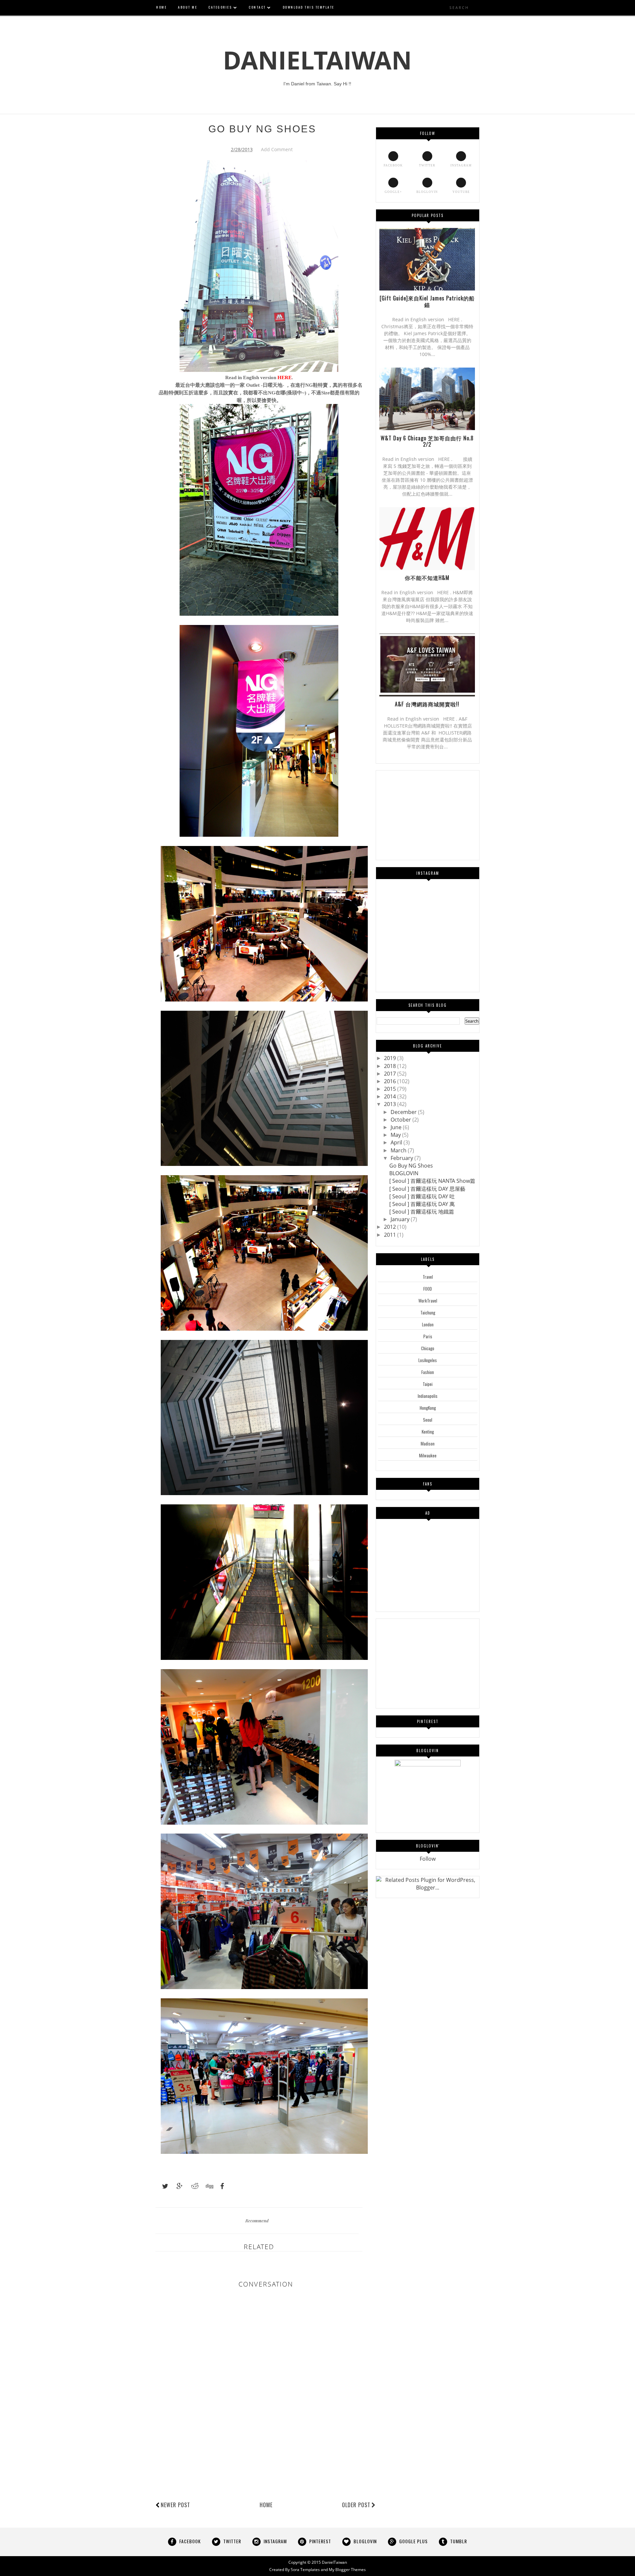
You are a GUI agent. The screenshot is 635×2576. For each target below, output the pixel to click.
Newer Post (175, 2505)
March (399, 1150)
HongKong (428, 1408)
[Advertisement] (276, 2476)
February (402, 1158)
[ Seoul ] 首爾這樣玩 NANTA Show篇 (432, 1181)
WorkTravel (428, 1301)
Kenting (428, 1432)
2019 (391, 1058)
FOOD (428, 1289)
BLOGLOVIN (404, 1173)
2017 (391, 1074)
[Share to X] (162, 2186)
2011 (391, 1235)
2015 (391, 1089)
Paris (428, 1336)
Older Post (356, 2505)
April (397, 1142)
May (396, 1135)
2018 (391, 1066)
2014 (391, 1096)
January (401, 1219)
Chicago (428, 1348)
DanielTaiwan (317, 60)
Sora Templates (305, 2570)
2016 (391, 1081)
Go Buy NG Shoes (411, 1166)
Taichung (428, 1312)
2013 (391, 1104)
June (397, 1127)
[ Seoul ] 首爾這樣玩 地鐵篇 (422, 1212)
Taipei (428, 1384)
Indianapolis (428, 1396)
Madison (428, 1443)
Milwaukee (428, 1455)
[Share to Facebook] (220, 2186)
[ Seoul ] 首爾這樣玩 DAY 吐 (422, 1196)
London (428, 1324)
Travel (428, 1277)
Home (266, 2505)
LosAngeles (428, 1360)
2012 (391, 1227)
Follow (428, 1859)
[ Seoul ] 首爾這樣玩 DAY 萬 (422, 1204)
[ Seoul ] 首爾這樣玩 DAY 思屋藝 (427, 1189)
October (402, 1120)
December (404, 1112)
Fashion (428, 1372)
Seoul (428, 1420)
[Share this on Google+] (177, 2186)
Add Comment (277, 149)
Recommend (257, 2221)
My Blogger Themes (347, 2570)
